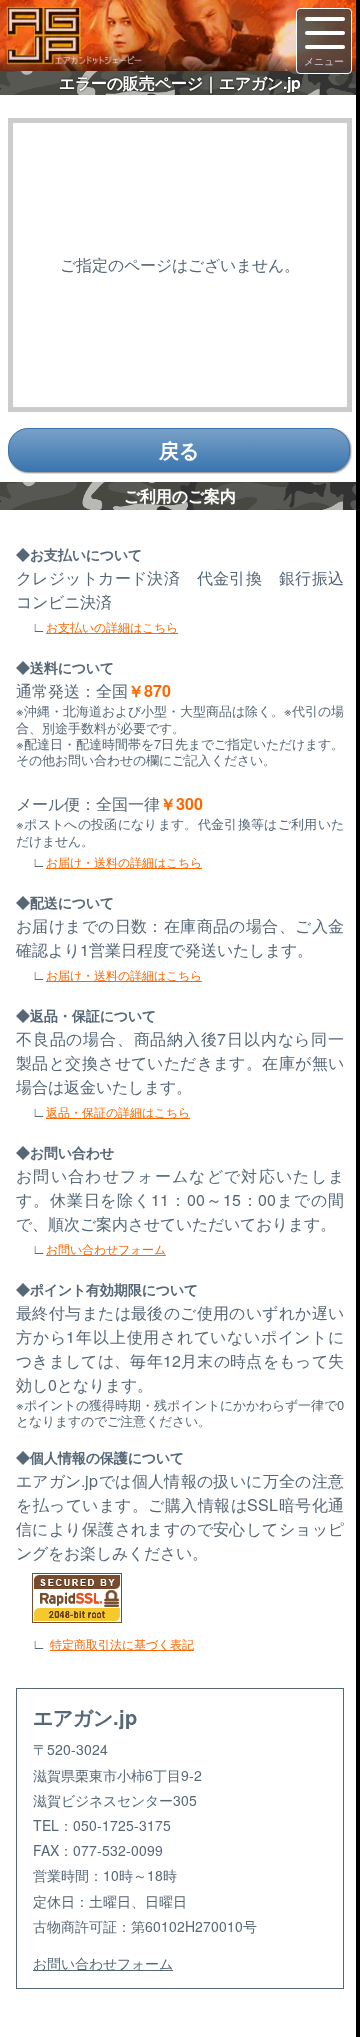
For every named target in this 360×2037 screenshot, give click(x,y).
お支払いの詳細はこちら (112, 626)
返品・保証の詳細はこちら (118, 1111)
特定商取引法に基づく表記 (122, 1643)
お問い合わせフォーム (106, 1248)
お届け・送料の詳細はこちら (124, 861)
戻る (179, 449)
